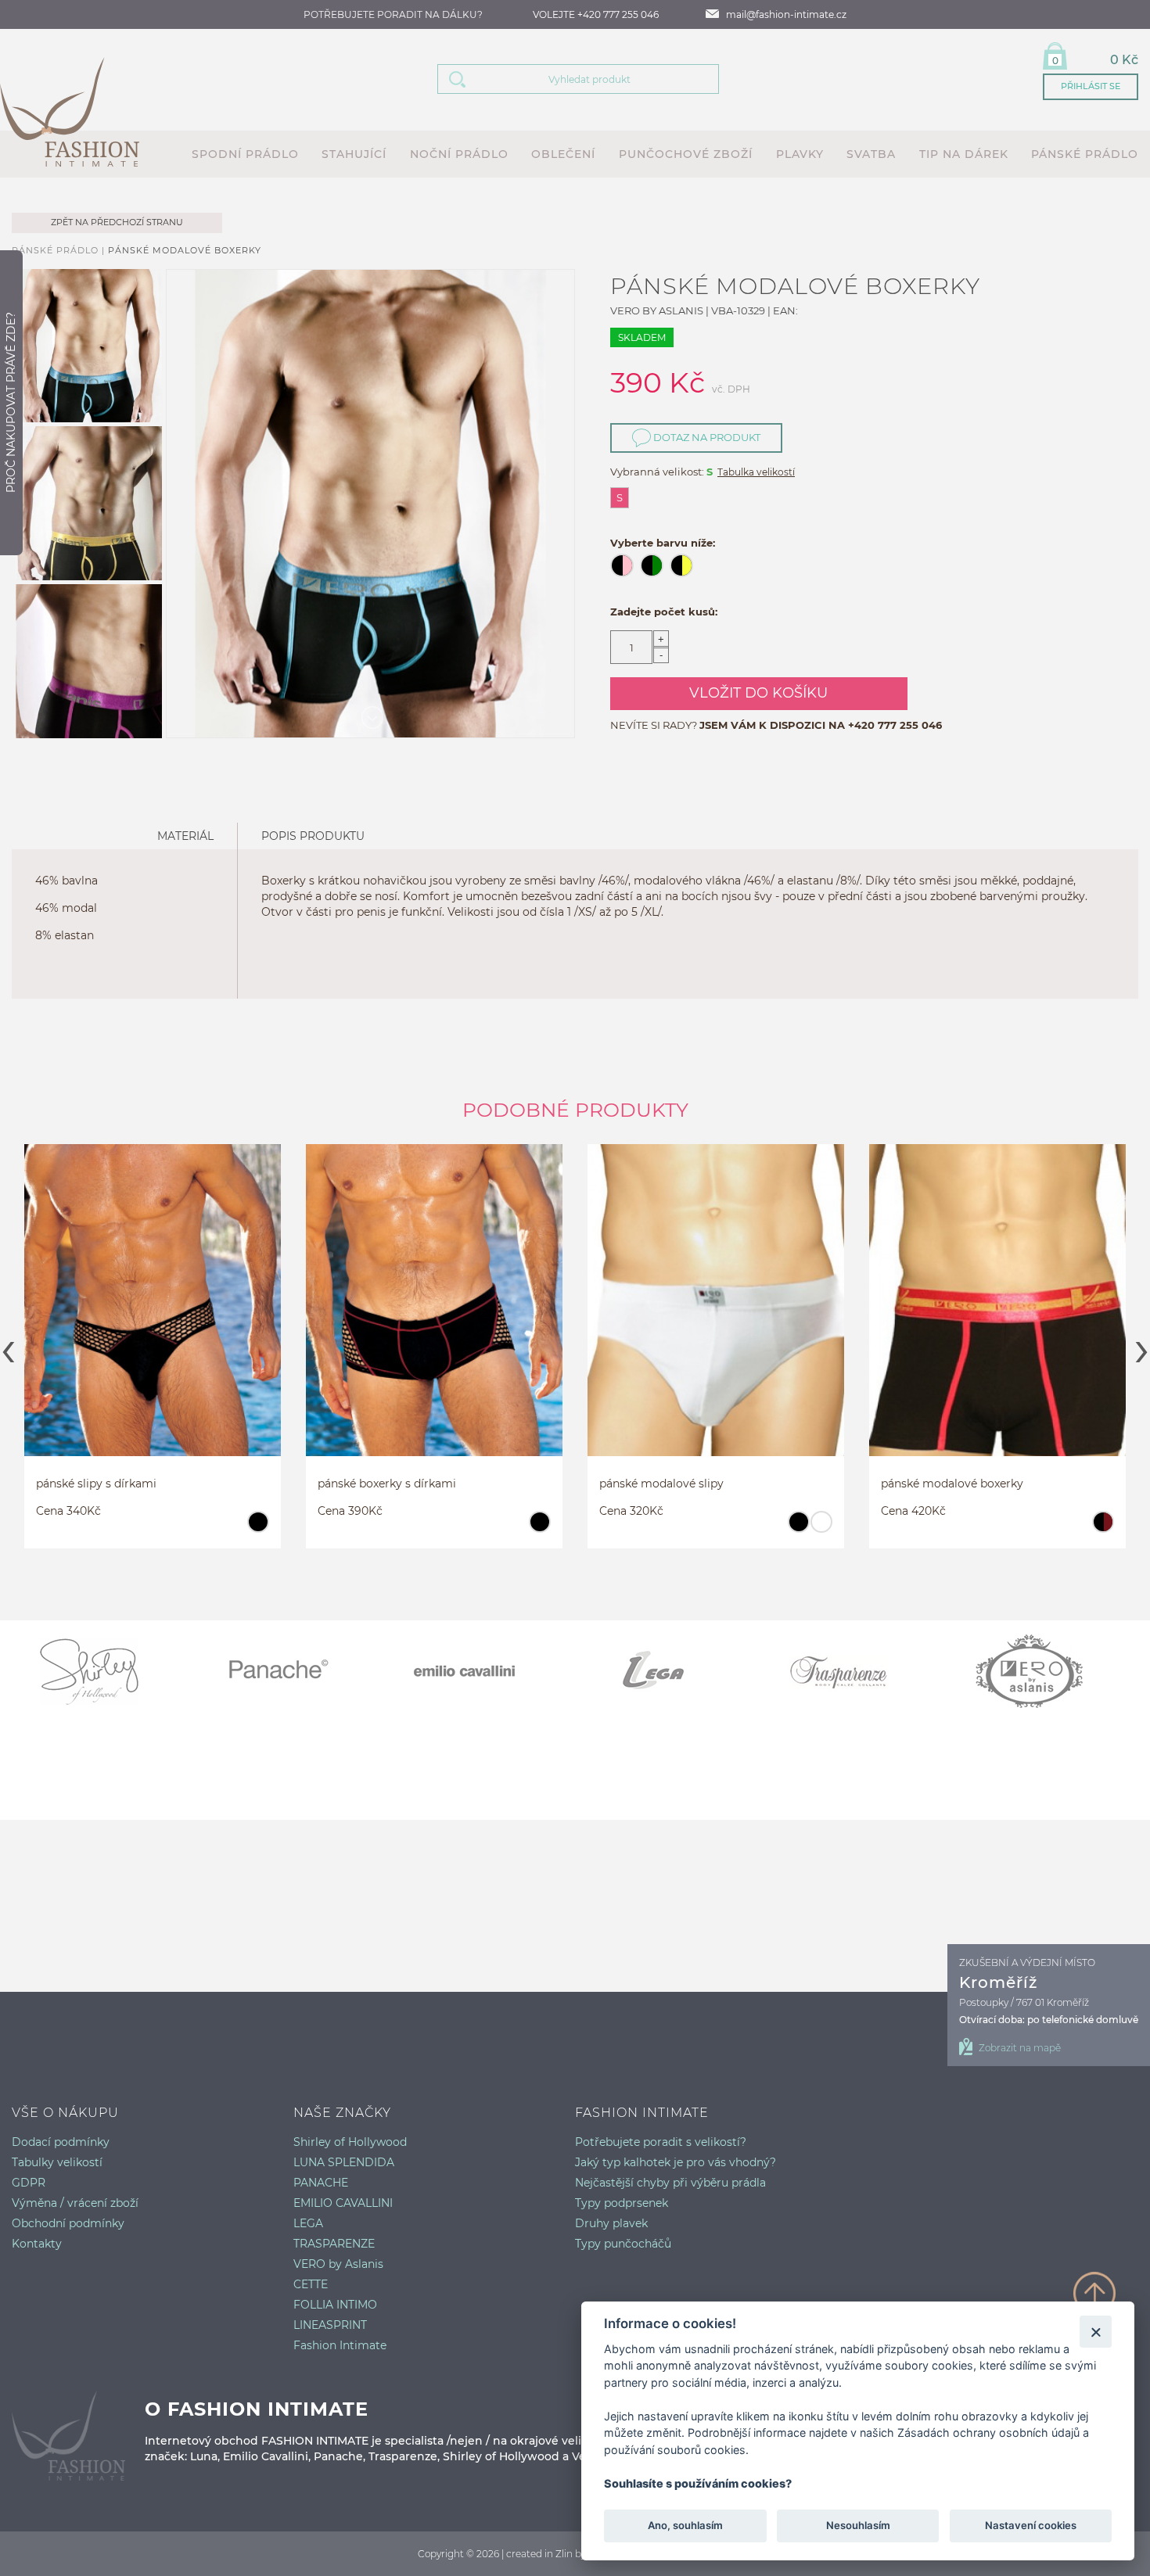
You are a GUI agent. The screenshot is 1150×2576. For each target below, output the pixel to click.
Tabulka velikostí (756, 472)
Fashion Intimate (340, 2345)
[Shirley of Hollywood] (106, 1671)
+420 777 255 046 (895, 725)
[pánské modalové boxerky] (997, 1315)
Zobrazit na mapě (1020, 2048)
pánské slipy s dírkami (96, 1484)
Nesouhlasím (857, 2526)
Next (1142, 1347)
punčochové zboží (686, 154)
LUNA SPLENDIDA (344, 2162)
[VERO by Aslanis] (1044, 1671)
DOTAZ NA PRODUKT (706, 437)
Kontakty (37, 2244)
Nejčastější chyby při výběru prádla (670, 2183)
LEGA (308, 2223)
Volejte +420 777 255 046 (596, 14)
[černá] (258, 1529)
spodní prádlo (245, 154)
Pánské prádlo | (60, 250)
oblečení (563, 154)
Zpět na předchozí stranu (117, 222)
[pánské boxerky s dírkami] (434, 1315)
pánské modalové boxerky (185, 250)
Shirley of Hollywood (350, 2142)
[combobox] (598, 79)
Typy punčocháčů (623, 2244)
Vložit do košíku (758, 693)
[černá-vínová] (1103, 1529)
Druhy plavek (611, 2223)
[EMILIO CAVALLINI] (481, 1671)
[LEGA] (669, 1671)
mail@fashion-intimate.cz (786, 14)
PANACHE (321, 2183)
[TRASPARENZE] (857, 1671)
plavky (800, 154)
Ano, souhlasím (685, 2526)
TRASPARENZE (334, 2244)
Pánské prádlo (1085, 154)
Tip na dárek (964, 154)
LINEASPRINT (330, 2325)
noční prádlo (459, 154)
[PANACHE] (293, 1671)
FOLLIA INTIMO (335, 2305)
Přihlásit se (1091, 86)
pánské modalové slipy (661, 1484)
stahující (354, 154)
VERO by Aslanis (338, 2264)
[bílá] (821, 1529)
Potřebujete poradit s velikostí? (661, 2142)
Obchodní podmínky (68, 2223)
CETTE (311, 2284)
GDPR (29, 2183)
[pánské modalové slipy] (716, 1315)
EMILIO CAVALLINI (343, 2203)
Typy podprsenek (622, 2203)
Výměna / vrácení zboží (75, 2203)
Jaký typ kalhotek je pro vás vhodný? (676, 2162)
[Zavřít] (1096, 2332)
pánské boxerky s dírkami (387, 1484)
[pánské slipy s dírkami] (153, 1315)
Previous (8, 1347)
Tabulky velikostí (57, 2162)
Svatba (871, 154)
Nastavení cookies (1031, 2526)
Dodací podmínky (61, 2142)
